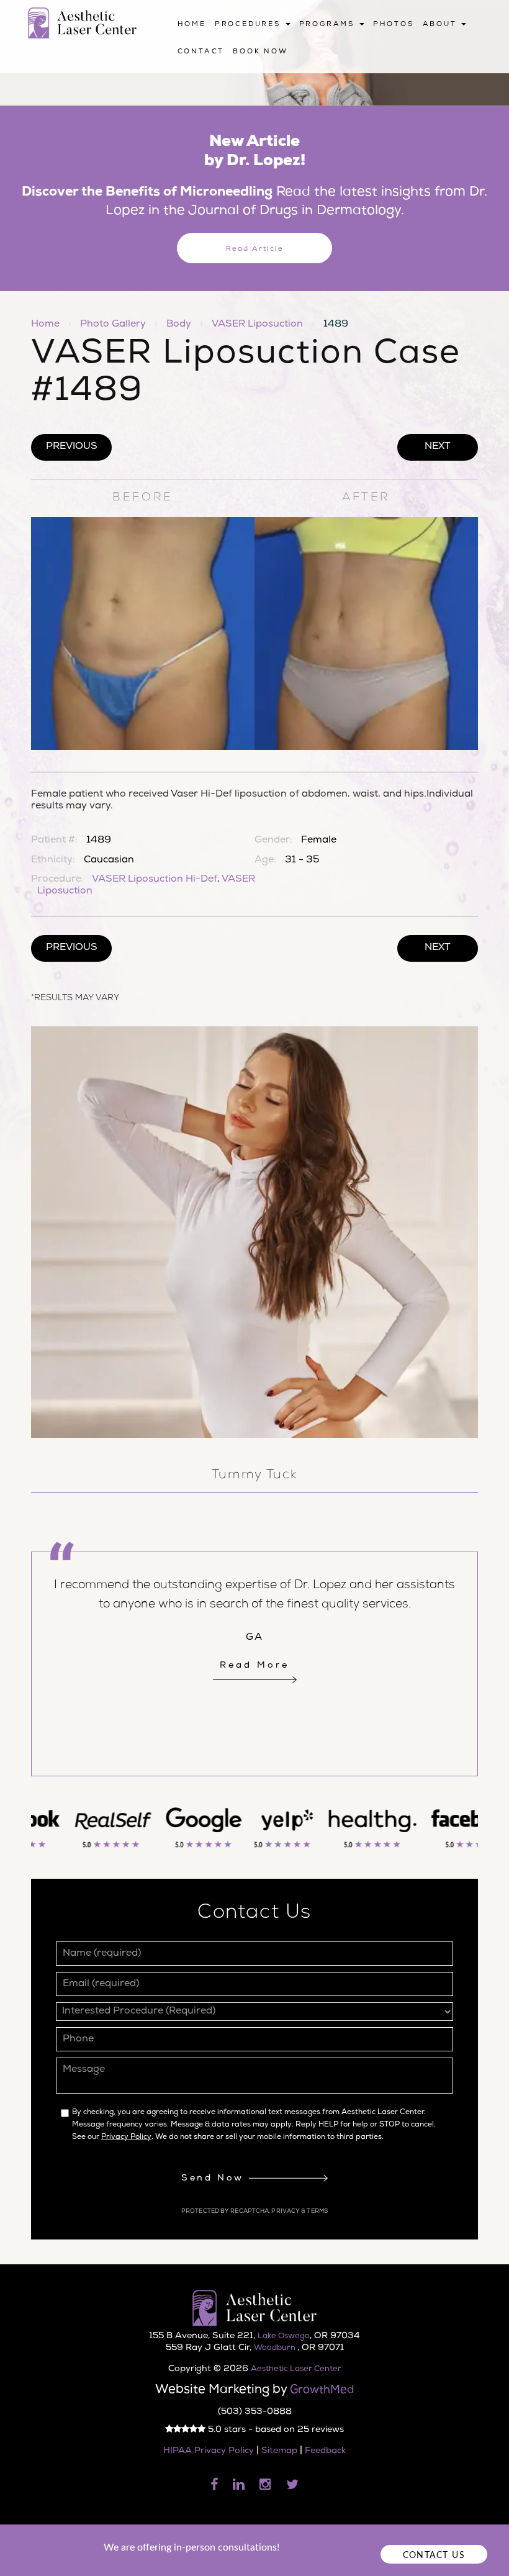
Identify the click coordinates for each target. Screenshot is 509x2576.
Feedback (325, 2451)
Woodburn (276, 2348)
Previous (72, 447)
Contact (201, 52)
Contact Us (434, 2555)
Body (179, 325)
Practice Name (254, 6)
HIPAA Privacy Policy (209, 2451)
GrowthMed (322, 2390)
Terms (317, 2212)
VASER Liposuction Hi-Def (155, 880)
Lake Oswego (284, 2337)
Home (192, 25)
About (442, 25)
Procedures (250, 25)
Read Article (255, 249)
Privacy (286, 2212)
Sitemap (279, 2451)
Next (438, 447)
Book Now (260, 52)
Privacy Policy (126, 2138)
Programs (329, 25)
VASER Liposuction (257, 325)
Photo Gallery (113, 325)
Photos (394, 25)
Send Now (215, 2179)
